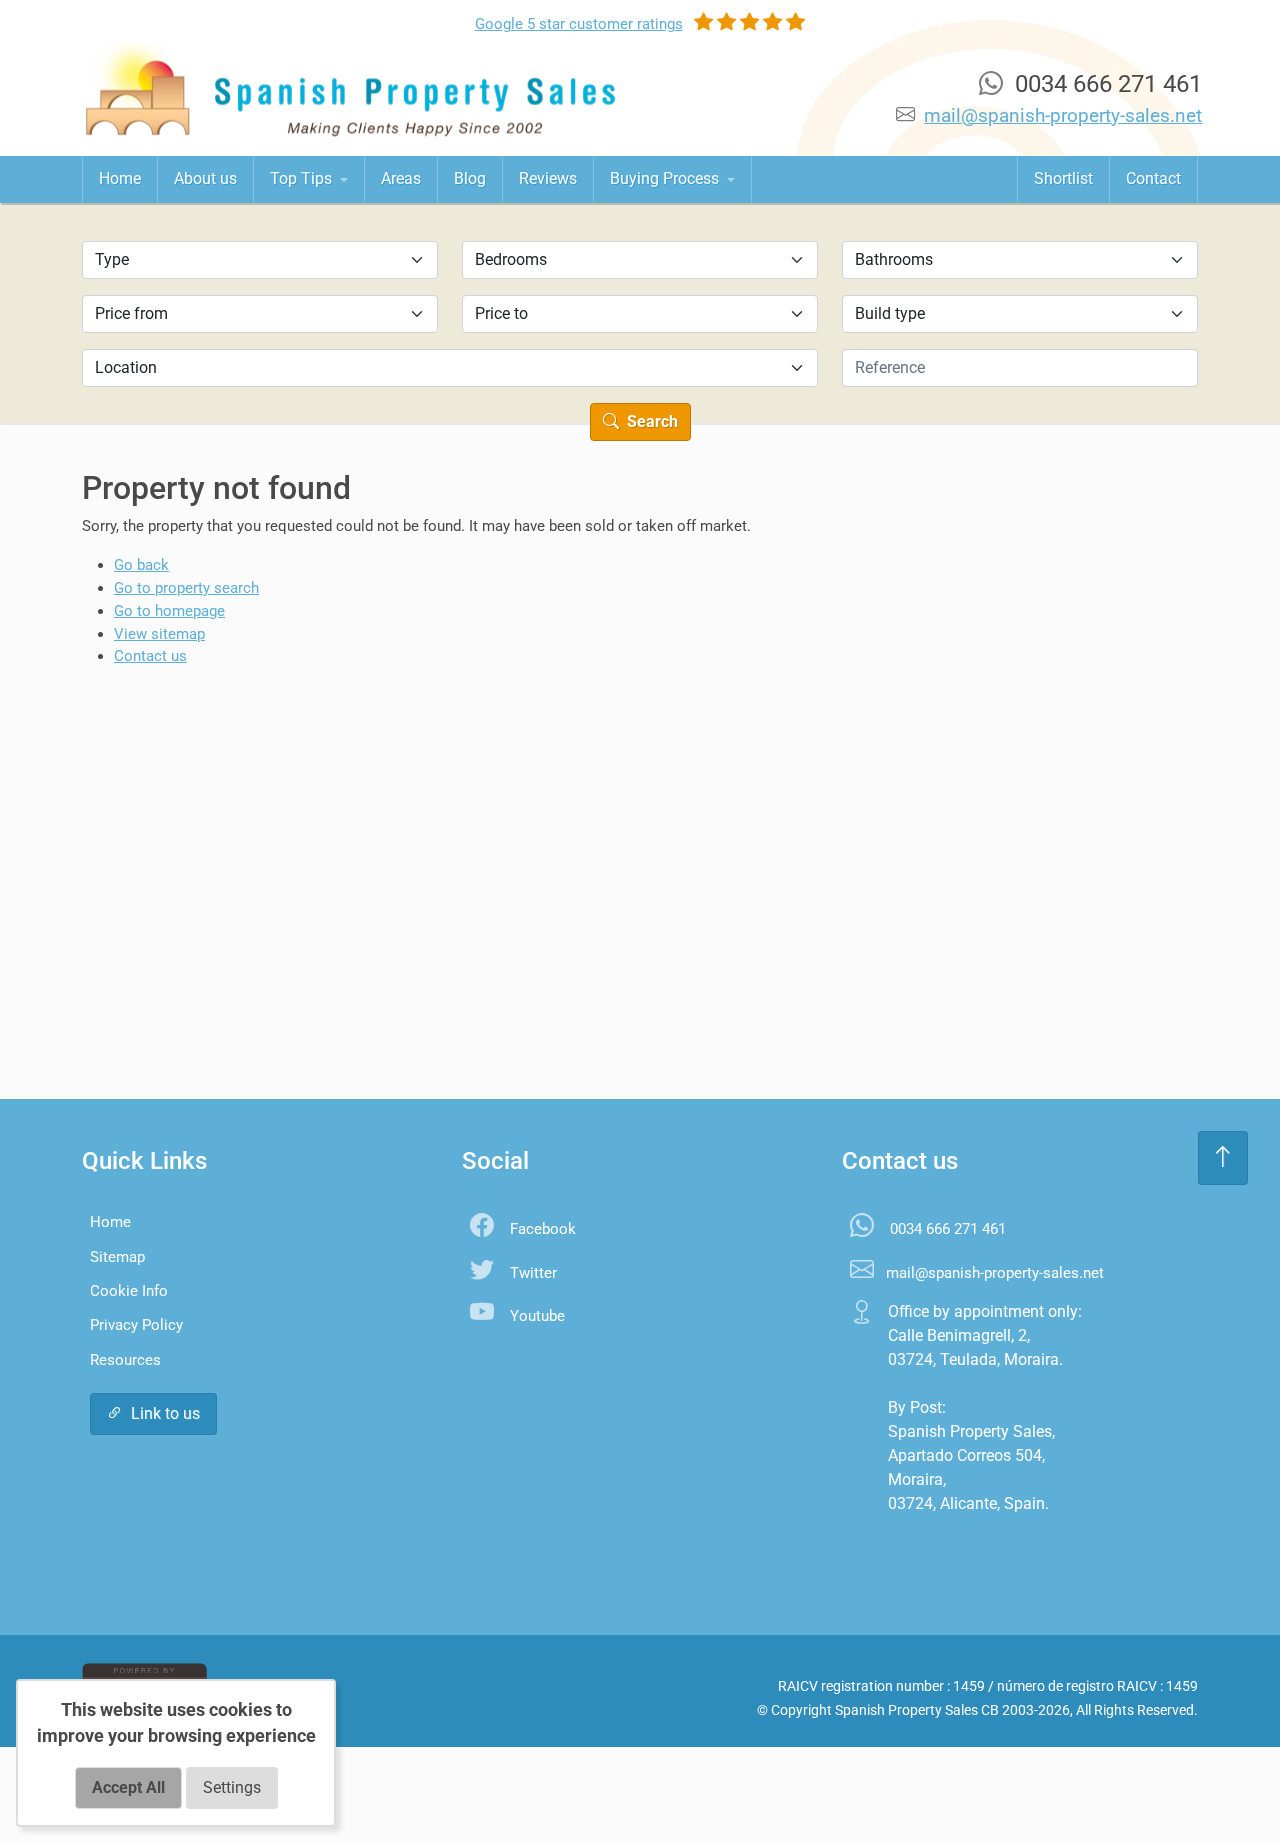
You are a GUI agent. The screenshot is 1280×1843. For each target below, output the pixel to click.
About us (205, 178)
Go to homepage (169, 611)
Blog (470, 178)
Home (120, 178)
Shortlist (1063, 178)
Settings (232, 1787)
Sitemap (117, 1257)
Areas (401, 178)
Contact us (150, 656)
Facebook (543, 1229)
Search (650, 421)
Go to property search (186, 588)
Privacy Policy (136, 1325)
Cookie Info (129, 1291)
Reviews (548, 178)
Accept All (128, 1787)
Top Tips (303, 178)
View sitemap (159, 634)
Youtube (537, 1316)
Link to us (165, 1413)
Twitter (533, 1273)
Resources (125, 1360)
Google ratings (579, 24)
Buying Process (666, 178)
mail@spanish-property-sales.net (1063, 115)
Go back (141, 565)
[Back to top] (1223, 1158)
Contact (1153, 178)
